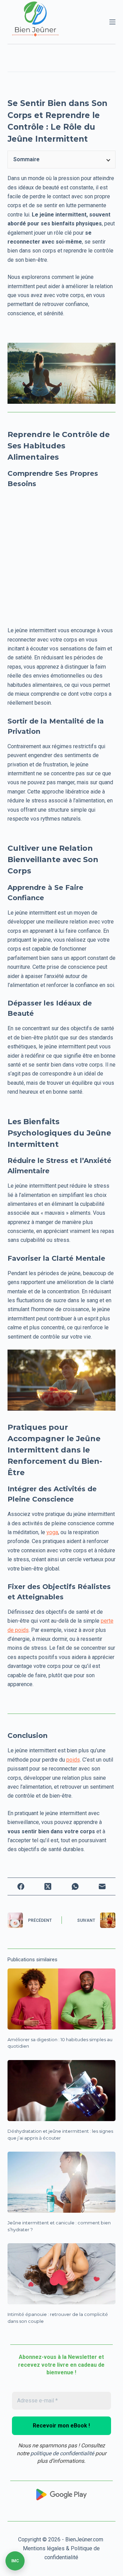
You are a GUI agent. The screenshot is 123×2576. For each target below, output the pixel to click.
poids (73, 1760)
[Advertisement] (61, 556)
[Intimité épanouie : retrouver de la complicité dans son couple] (62, 2274)
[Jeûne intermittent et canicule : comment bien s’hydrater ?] (62, 2182)
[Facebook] (21, 1886)
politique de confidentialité (62, 2453)
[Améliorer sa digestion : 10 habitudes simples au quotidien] (62, 1999)
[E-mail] (102, 1886)
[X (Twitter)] (48, 1886)
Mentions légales (44, 2548)
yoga (52, 1532)
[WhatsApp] (75, 1886)
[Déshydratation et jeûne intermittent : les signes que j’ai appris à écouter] (62, 2091)
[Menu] (112, 22)
